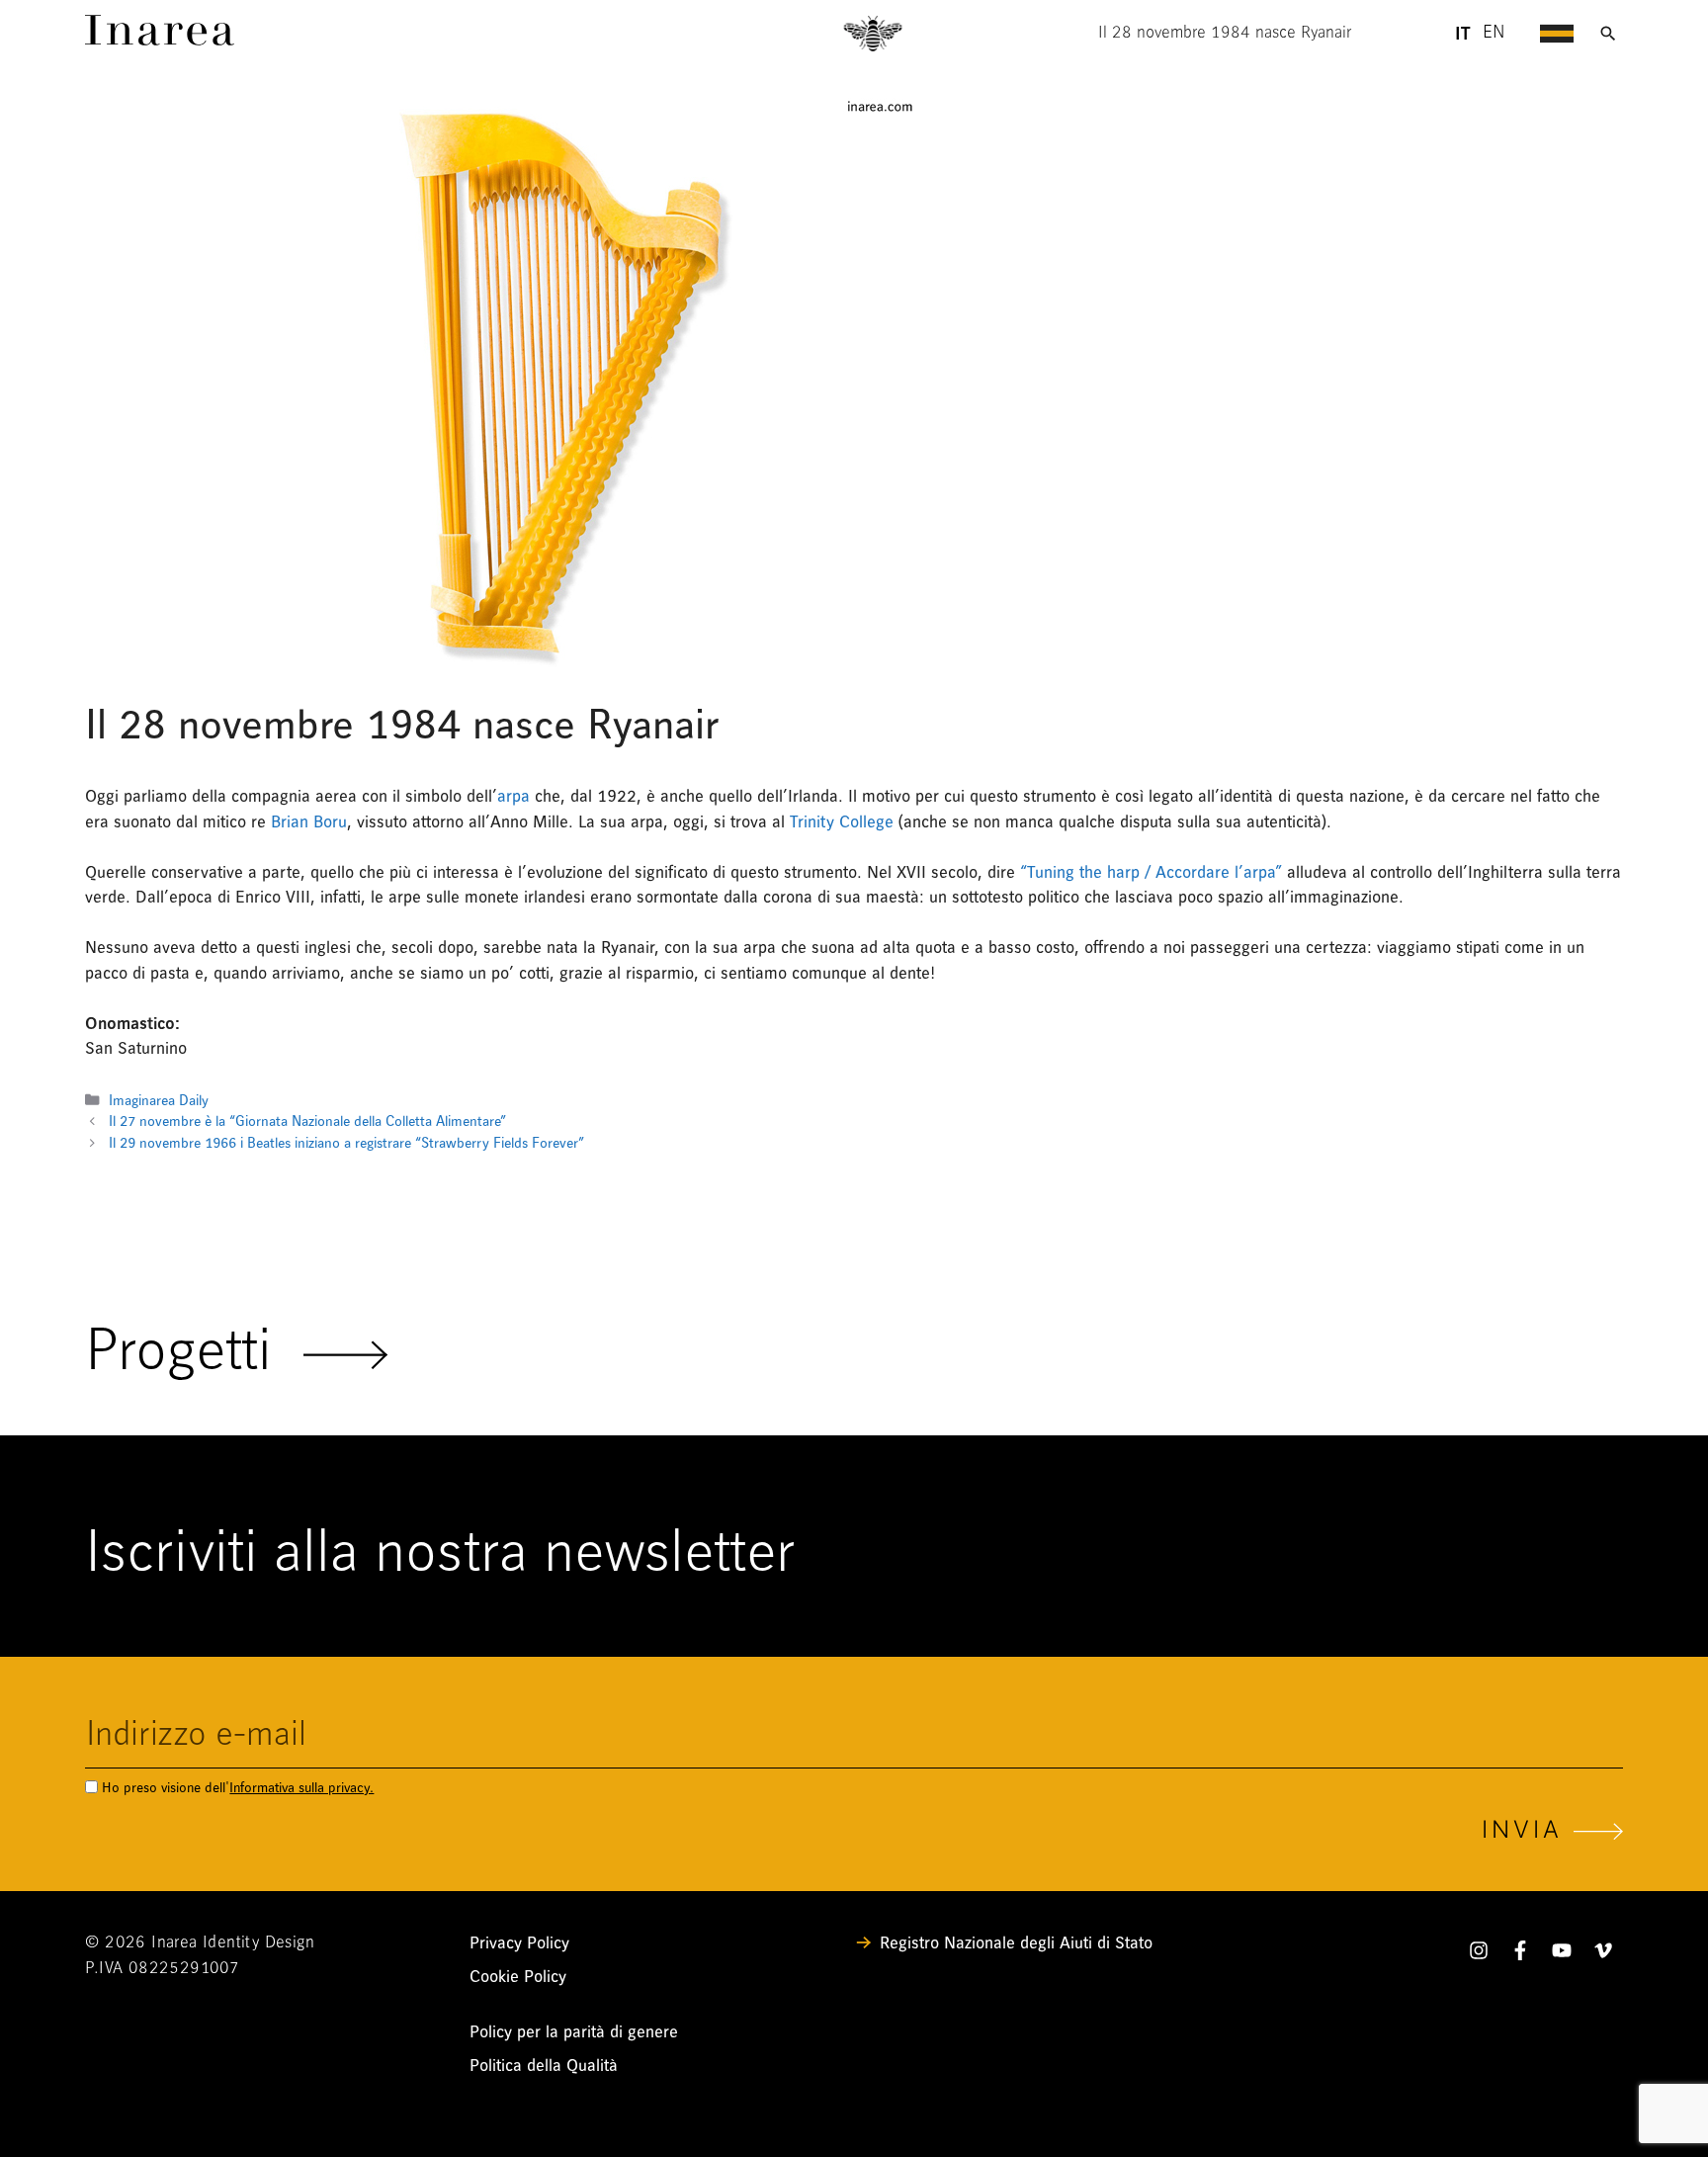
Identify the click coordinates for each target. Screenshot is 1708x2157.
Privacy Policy (519, 1943)
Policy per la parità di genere (574, 2032)
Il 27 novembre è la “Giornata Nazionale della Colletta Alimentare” (307, 1122)
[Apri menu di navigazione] (1557, 34)
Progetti (194, 1354)
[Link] (160, 40)
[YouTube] (1562, 1954)
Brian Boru (309, 822)
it (1462, 34)
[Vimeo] (1603, 1954)
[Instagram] (1479, 1954)
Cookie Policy (518, 1977)
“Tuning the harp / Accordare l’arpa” (1151, 872)
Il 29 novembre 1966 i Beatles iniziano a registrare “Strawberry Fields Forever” (346, 1143)
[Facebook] (1520, 1954)
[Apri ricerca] (1608, 34)
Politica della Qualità (544, 2066)
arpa (513, 796)
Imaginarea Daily (159, 1101)
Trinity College (844, 822)
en (1494, 34)
